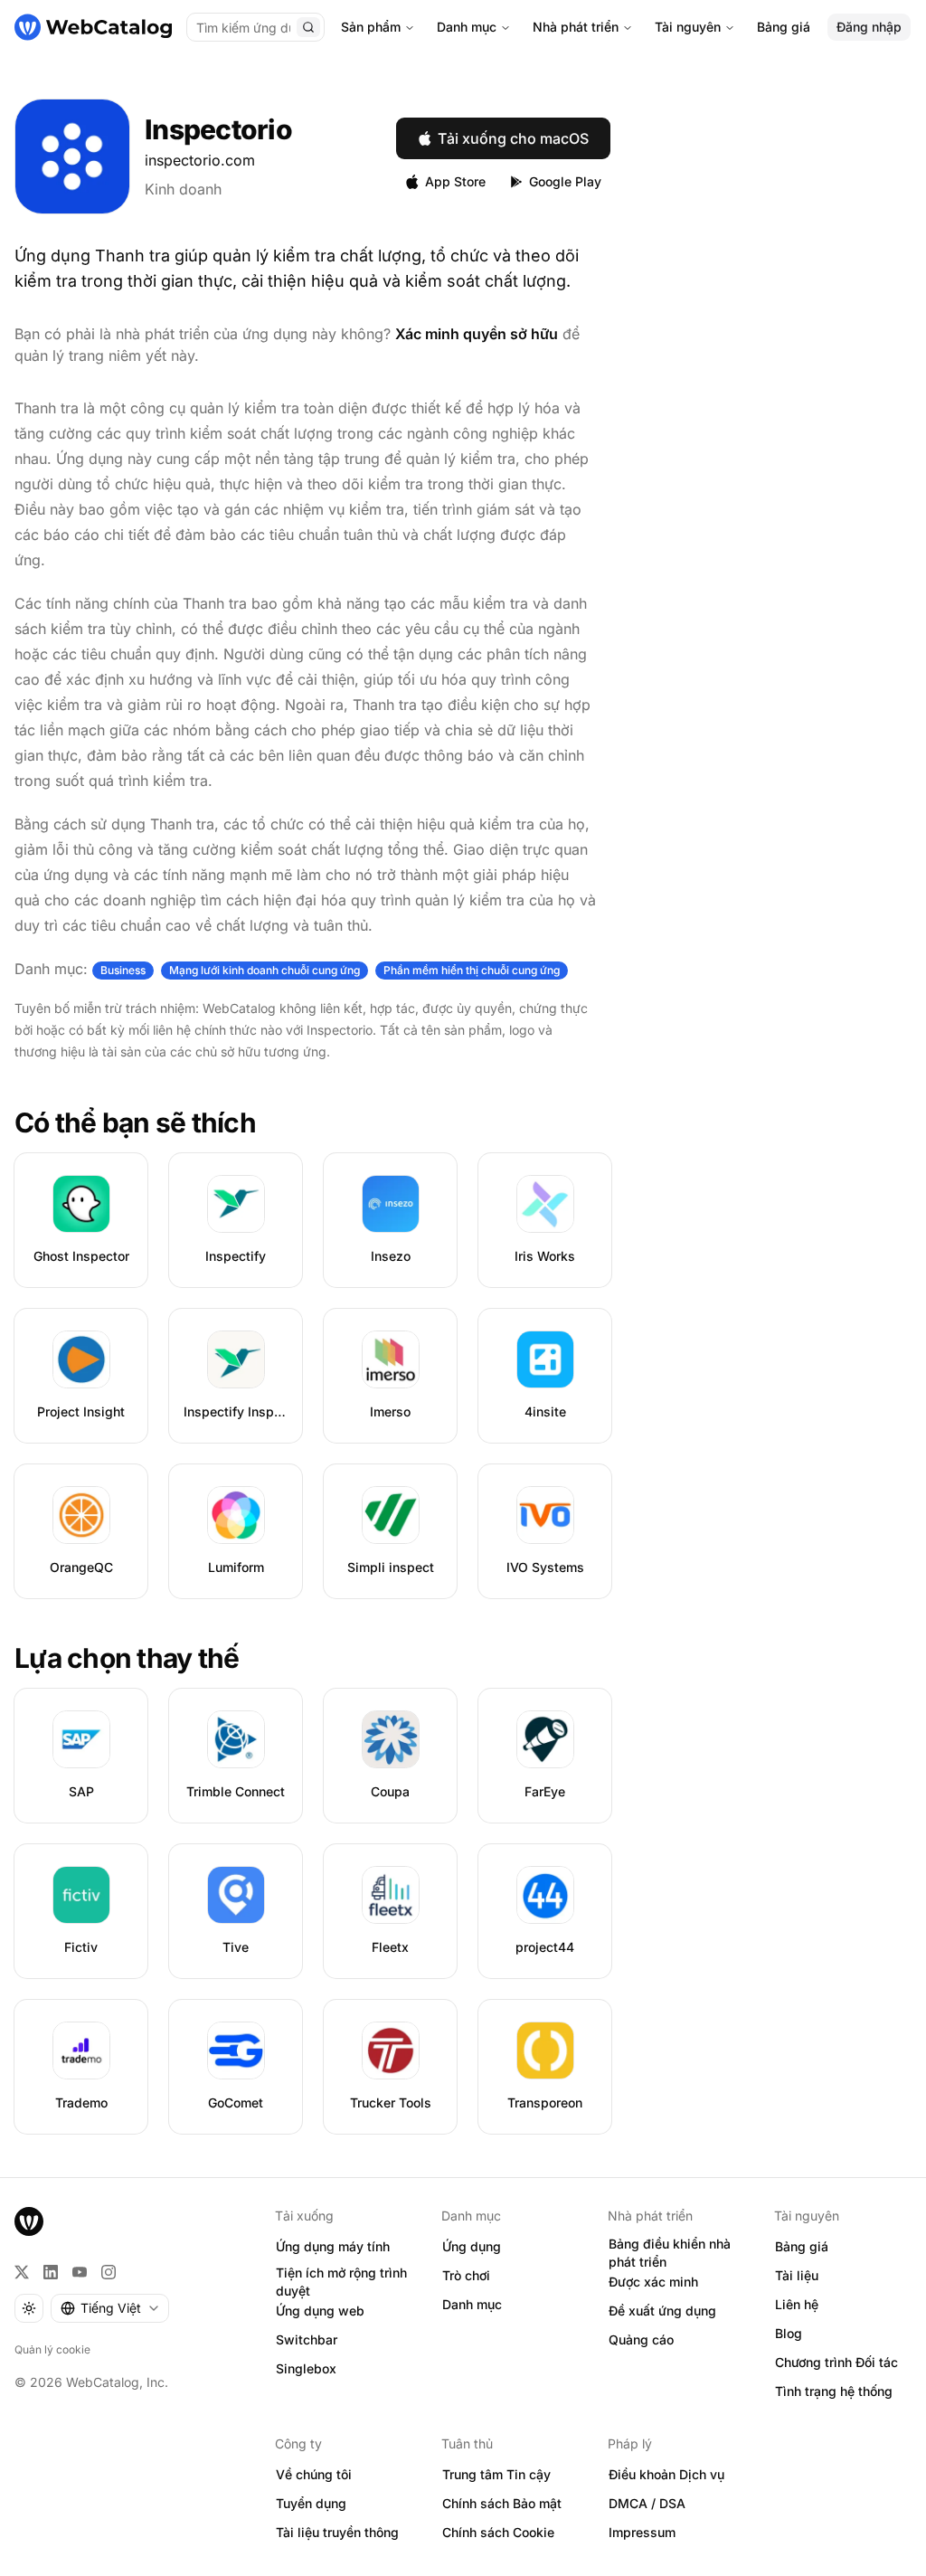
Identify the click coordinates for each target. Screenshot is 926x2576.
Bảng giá (784, 27)
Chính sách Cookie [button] (498, 2532)
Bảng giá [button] (802, 2246)
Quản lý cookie (52, 2349)
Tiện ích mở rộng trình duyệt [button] (341, 2282)
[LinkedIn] (51, 2272)
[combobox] (110, 2308)
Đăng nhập (869, 27)
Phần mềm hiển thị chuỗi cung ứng (472, 970)
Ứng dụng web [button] (320, 2311)
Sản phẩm (371, 27)
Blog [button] (789, 2333)
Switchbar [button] (307, 2339)
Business (123, 970)
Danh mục (467, 27)
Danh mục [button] (472, 2304)
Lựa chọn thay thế (127, 1658)
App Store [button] (455, 181)
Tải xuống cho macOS (513, 138)
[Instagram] (109, 2272)
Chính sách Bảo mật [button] (502, 2503)
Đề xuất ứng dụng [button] (662, 2311)
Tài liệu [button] (797, 2275)
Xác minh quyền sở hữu (477, 334)
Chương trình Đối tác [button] (836, 2362)
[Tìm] (308, 27)
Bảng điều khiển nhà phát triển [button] (670, 2253)
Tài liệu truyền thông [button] (337, 2532)
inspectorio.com (200, 160)
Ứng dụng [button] (472, 2246)
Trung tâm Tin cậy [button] (496, 2474)
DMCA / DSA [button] (647, 2503)
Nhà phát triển (576, 27)
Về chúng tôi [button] (314, 2474)
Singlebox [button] (306, 2368)
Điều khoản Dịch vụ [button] (666, 2474)
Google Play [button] (565, 181)
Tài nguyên (688, 27)
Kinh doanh (183, 189)
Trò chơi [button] (466, 2275)
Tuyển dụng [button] (311, 2503)
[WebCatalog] (29, 2221)
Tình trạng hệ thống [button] (834, 2391)
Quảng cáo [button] (641, 2339)
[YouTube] (80, 2272)
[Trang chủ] (93, 27)
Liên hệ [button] (797, 2304)
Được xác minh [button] (653, 2282)
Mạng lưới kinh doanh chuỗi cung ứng (265, 970)
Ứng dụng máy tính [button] (333, 2246)
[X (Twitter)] (22, 2272)
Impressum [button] (642, 2532)
